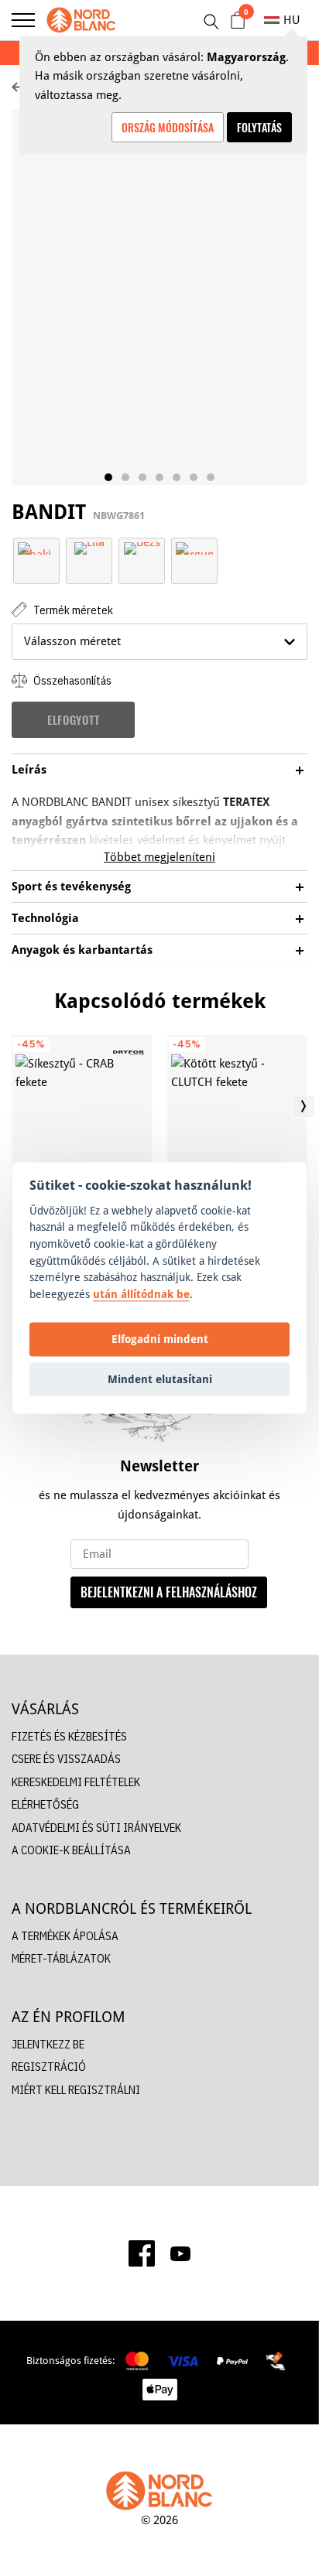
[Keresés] (211, 22)
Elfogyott (73, 719)
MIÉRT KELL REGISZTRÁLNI (76, 2090)
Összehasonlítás (71, 680)
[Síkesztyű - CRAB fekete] (82, 1113)
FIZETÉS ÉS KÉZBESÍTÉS (69, 1736)
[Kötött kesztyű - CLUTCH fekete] (237, 1113)
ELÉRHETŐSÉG (45, 1804)
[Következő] (304, 1106)
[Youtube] (180, 2253)
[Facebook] (142, 2253)
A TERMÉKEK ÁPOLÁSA (65, 1936)
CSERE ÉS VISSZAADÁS (66, 1759)
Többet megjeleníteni (159, 857)
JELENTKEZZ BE (48, 2044)
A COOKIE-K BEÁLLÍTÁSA (71, 1850)
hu (292, 20)
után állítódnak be (141, 1294)
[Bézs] (142, 547)
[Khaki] (36, 547)
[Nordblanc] (81, 20)
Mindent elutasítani (160, 1379)
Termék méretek (72, 610)
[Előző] (15, 1106)
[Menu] (23, 20)
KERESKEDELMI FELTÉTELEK (76, 1782)
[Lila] (89, 547)
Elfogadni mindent (160, 1339)
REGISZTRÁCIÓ (49, 2067)
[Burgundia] (194, 547)
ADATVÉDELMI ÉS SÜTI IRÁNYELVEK (96, 1828)
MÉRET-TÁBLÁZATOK (61, 1958)
